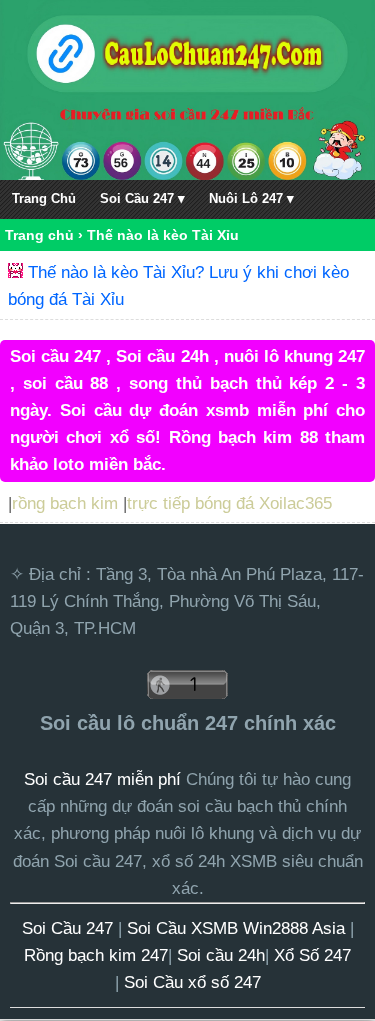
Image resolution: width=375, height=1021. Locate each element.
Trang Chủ (44, 198)
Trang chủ (39, 235)
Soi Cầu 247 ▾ (142, 198)
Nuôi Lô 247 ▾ (251, 198)
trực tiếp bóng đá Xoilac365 (229, 503)
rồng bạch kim (65, 503)
